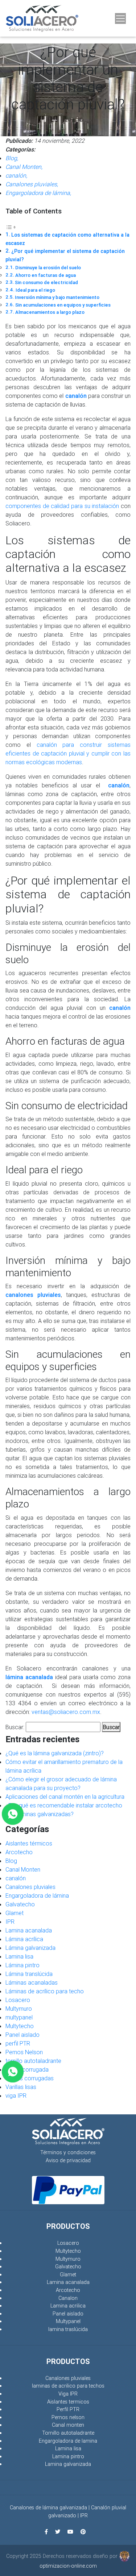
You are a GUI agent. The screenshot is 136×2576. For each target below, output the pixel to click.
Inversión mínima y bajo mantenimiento (57, 297)
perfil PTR (18, 2043)
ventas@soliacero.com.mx (66, 1712)
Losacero (18, 2000)
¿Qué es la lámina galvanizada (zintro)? (55, 1753)
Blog (11, 1861)
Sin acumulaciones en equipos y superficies (63, 305)
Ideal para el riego (35, 290)
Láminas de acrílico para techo (45, 1991)
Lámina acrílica (24, 1939)
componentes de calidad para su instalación (62, 506)
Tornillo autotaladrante (68, 2433)
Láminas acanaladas (32, 1982)
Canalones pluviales (30, 1887)
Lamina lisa (19, 1956)
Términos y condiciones (68, 2152)
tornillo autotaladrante (33, 2061)
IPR (10, 1922)
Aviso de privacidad (68, 2160)
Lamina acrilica (68, 2306)
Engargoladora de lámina (37, 1895)
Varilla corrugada (27, 2069)
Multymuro (19, 2009)
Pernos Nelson (24, 2052)
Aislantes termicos (68, 2402)
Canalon (68, 2298)
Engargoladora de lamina (68, 2441)
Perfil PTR (68, 2409)
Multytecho (20, 2026)
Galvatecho (20, 1904)
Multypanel (68, 2321)
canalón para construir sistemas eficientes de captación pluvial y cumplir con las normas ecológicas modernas (68, 753)
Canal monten (68, 2425)
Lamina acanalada (29, 1930)
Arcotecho (19, 1852)
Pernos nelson (68, 2417)
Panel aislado (22, 2035)
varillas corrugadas (30, 2078)
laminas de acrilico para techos (68, 2386)
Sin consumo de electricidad (46, 282)
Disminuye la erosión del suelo (48, 268)
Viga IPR (68, 2394)
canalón (16, 1878)
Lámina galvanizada (30, 1948)
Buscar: (15, 1727)
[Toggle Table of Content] (11, 226)
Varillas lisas (21, 2087)
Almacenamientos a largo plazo (50, 312)
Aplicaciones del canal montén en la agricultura (65, 1797)
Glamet (15, 1913)
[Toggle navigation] (120, 18)
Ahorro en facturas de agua (46, 275)
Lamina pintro (68, 2456)
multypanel (19, 2017)
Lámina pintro (22, 1965)
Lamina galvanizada (68, 2464)
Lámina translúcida (29, 1974)
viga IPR (16, 2096)
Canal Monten (23, 1869)
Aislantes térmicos (29, 1843)
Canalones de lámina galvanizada (48, 2508)
